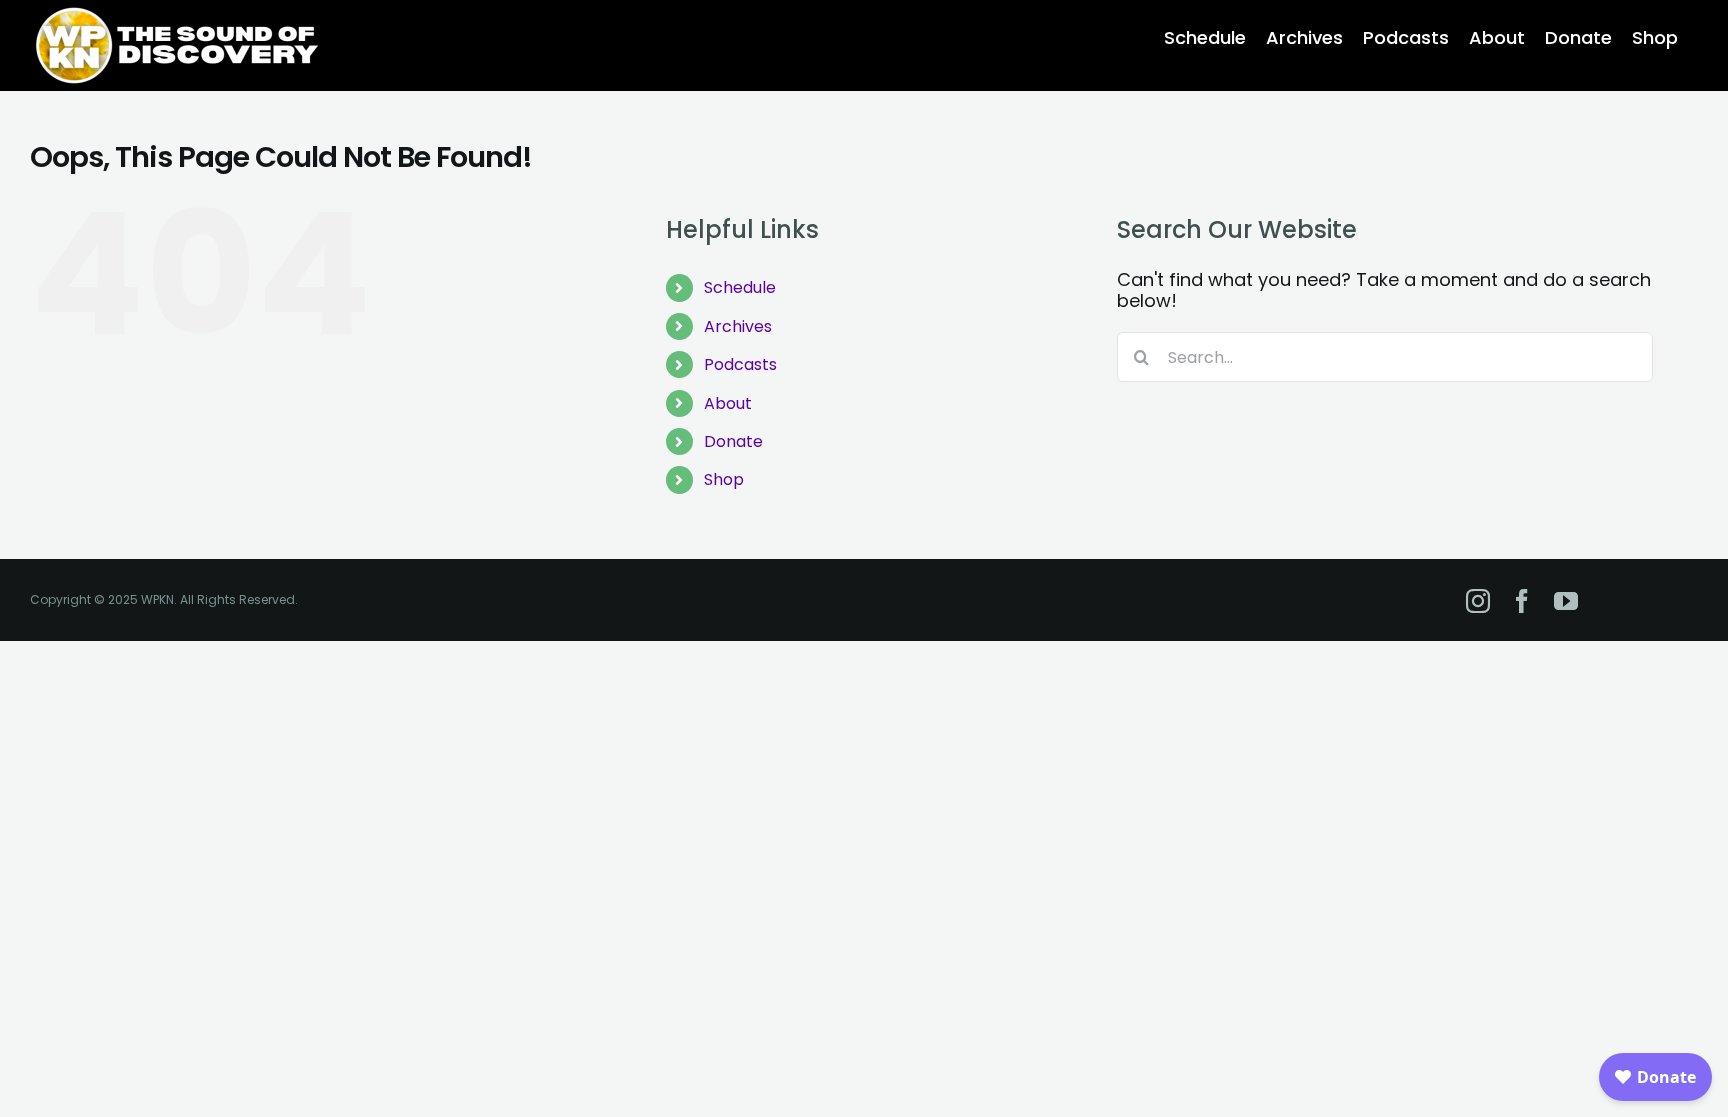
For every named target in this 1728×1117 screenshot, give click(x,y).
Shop (724, 479)
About (728, 403)
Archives (738, 326)
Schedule (740, 287)
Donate (733, 441)
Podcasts (740, 364)
